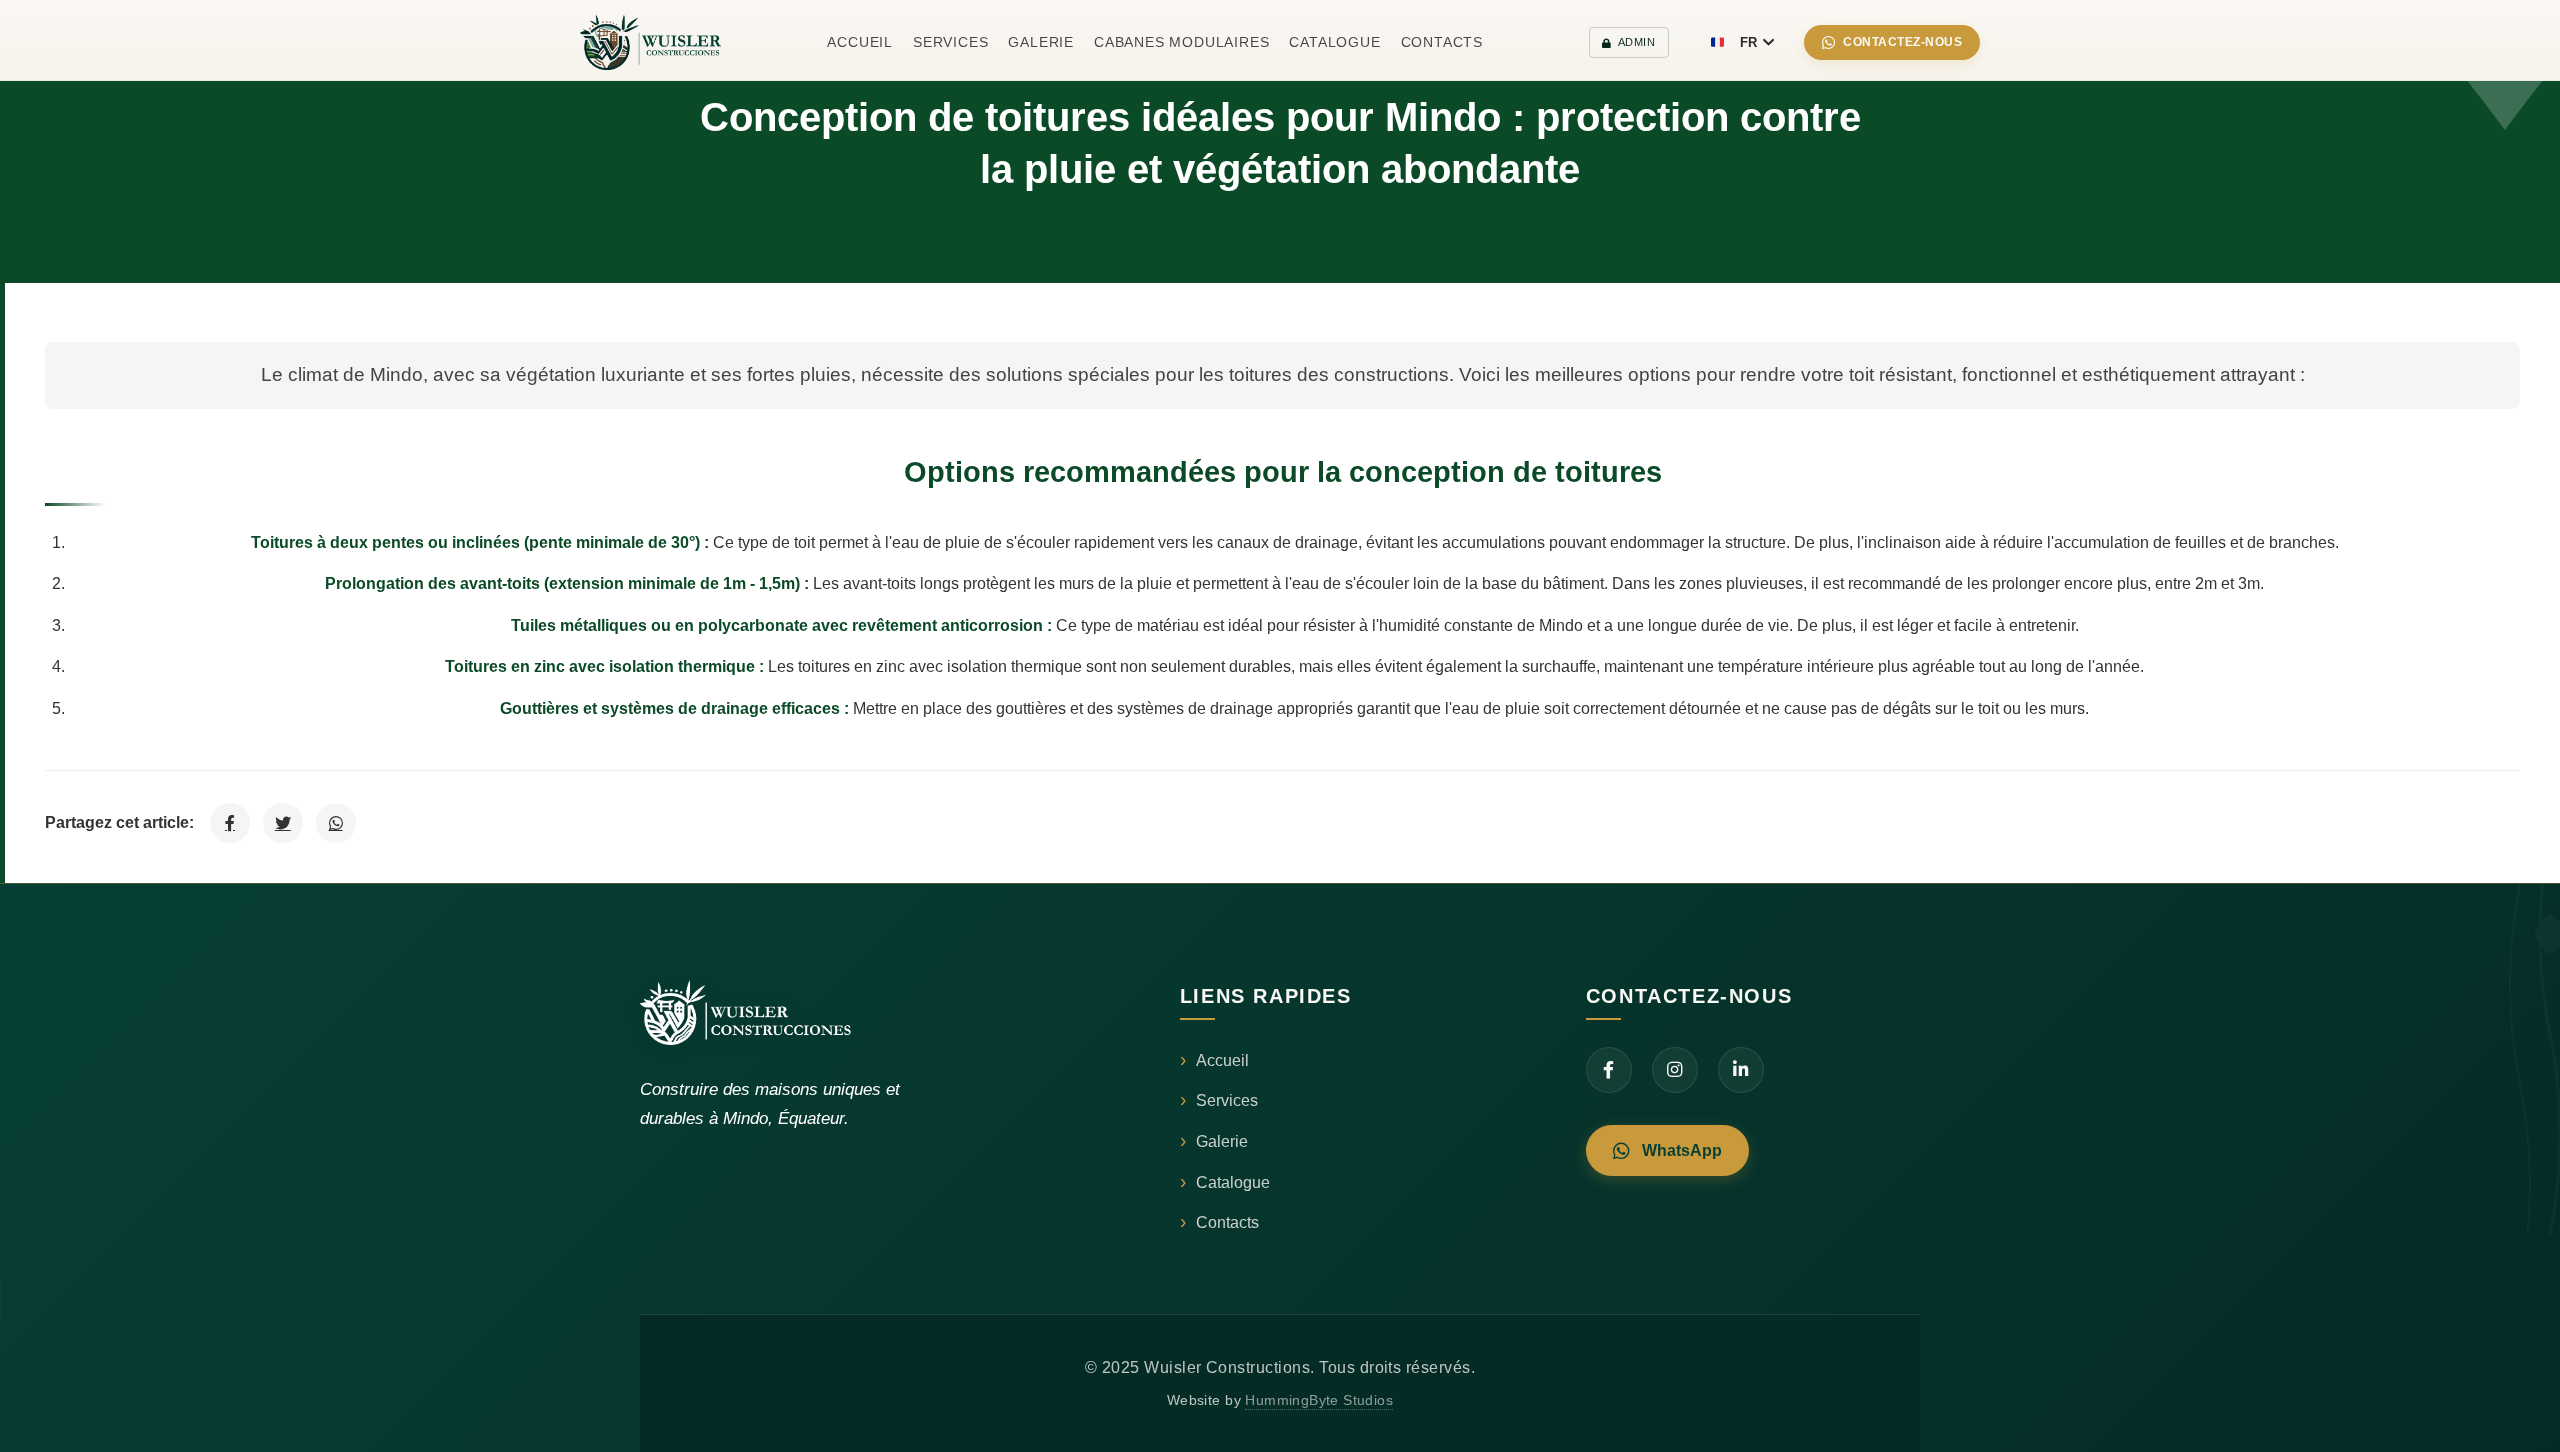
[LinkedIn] (1741, 1070)
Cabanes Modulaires (1181, 42)
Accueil (860, 42)
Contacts (1442, 42)
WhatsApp (1682, 1150)
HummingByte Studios (1319, 1400)
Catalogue (1334, 42)
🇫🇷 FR (1734, 42)
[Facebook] (1609, 1070)
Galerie (1041, 42)
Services (950, 42)
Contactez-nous (1902, 42)
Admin (1637, 42)
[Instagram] (1675, 1070)
